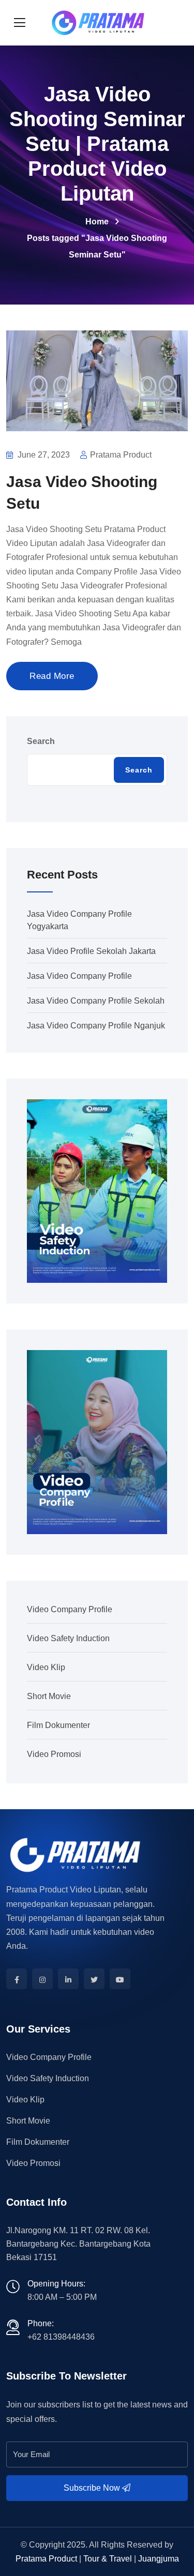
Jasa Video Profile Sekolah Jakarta (91, 951)
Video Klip (46, 1667)
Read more (52, 676)
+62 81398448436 (61, 2337)
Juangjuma (159, 2559)
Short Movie (49, 1696)
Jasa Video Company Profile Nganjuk (96, 1026)
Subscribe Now (93, 2488)
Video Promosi (54, 1754)
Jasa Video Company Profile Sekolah (96, 1001)
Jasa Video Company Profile (79, 976)
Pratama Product (46, 2559)
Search (41, 741)
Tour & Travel (108, 2559)
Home (97, 222)
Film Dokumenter (58, 1725)
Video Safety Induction (68, 1638)
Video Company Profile (70, 1609)
